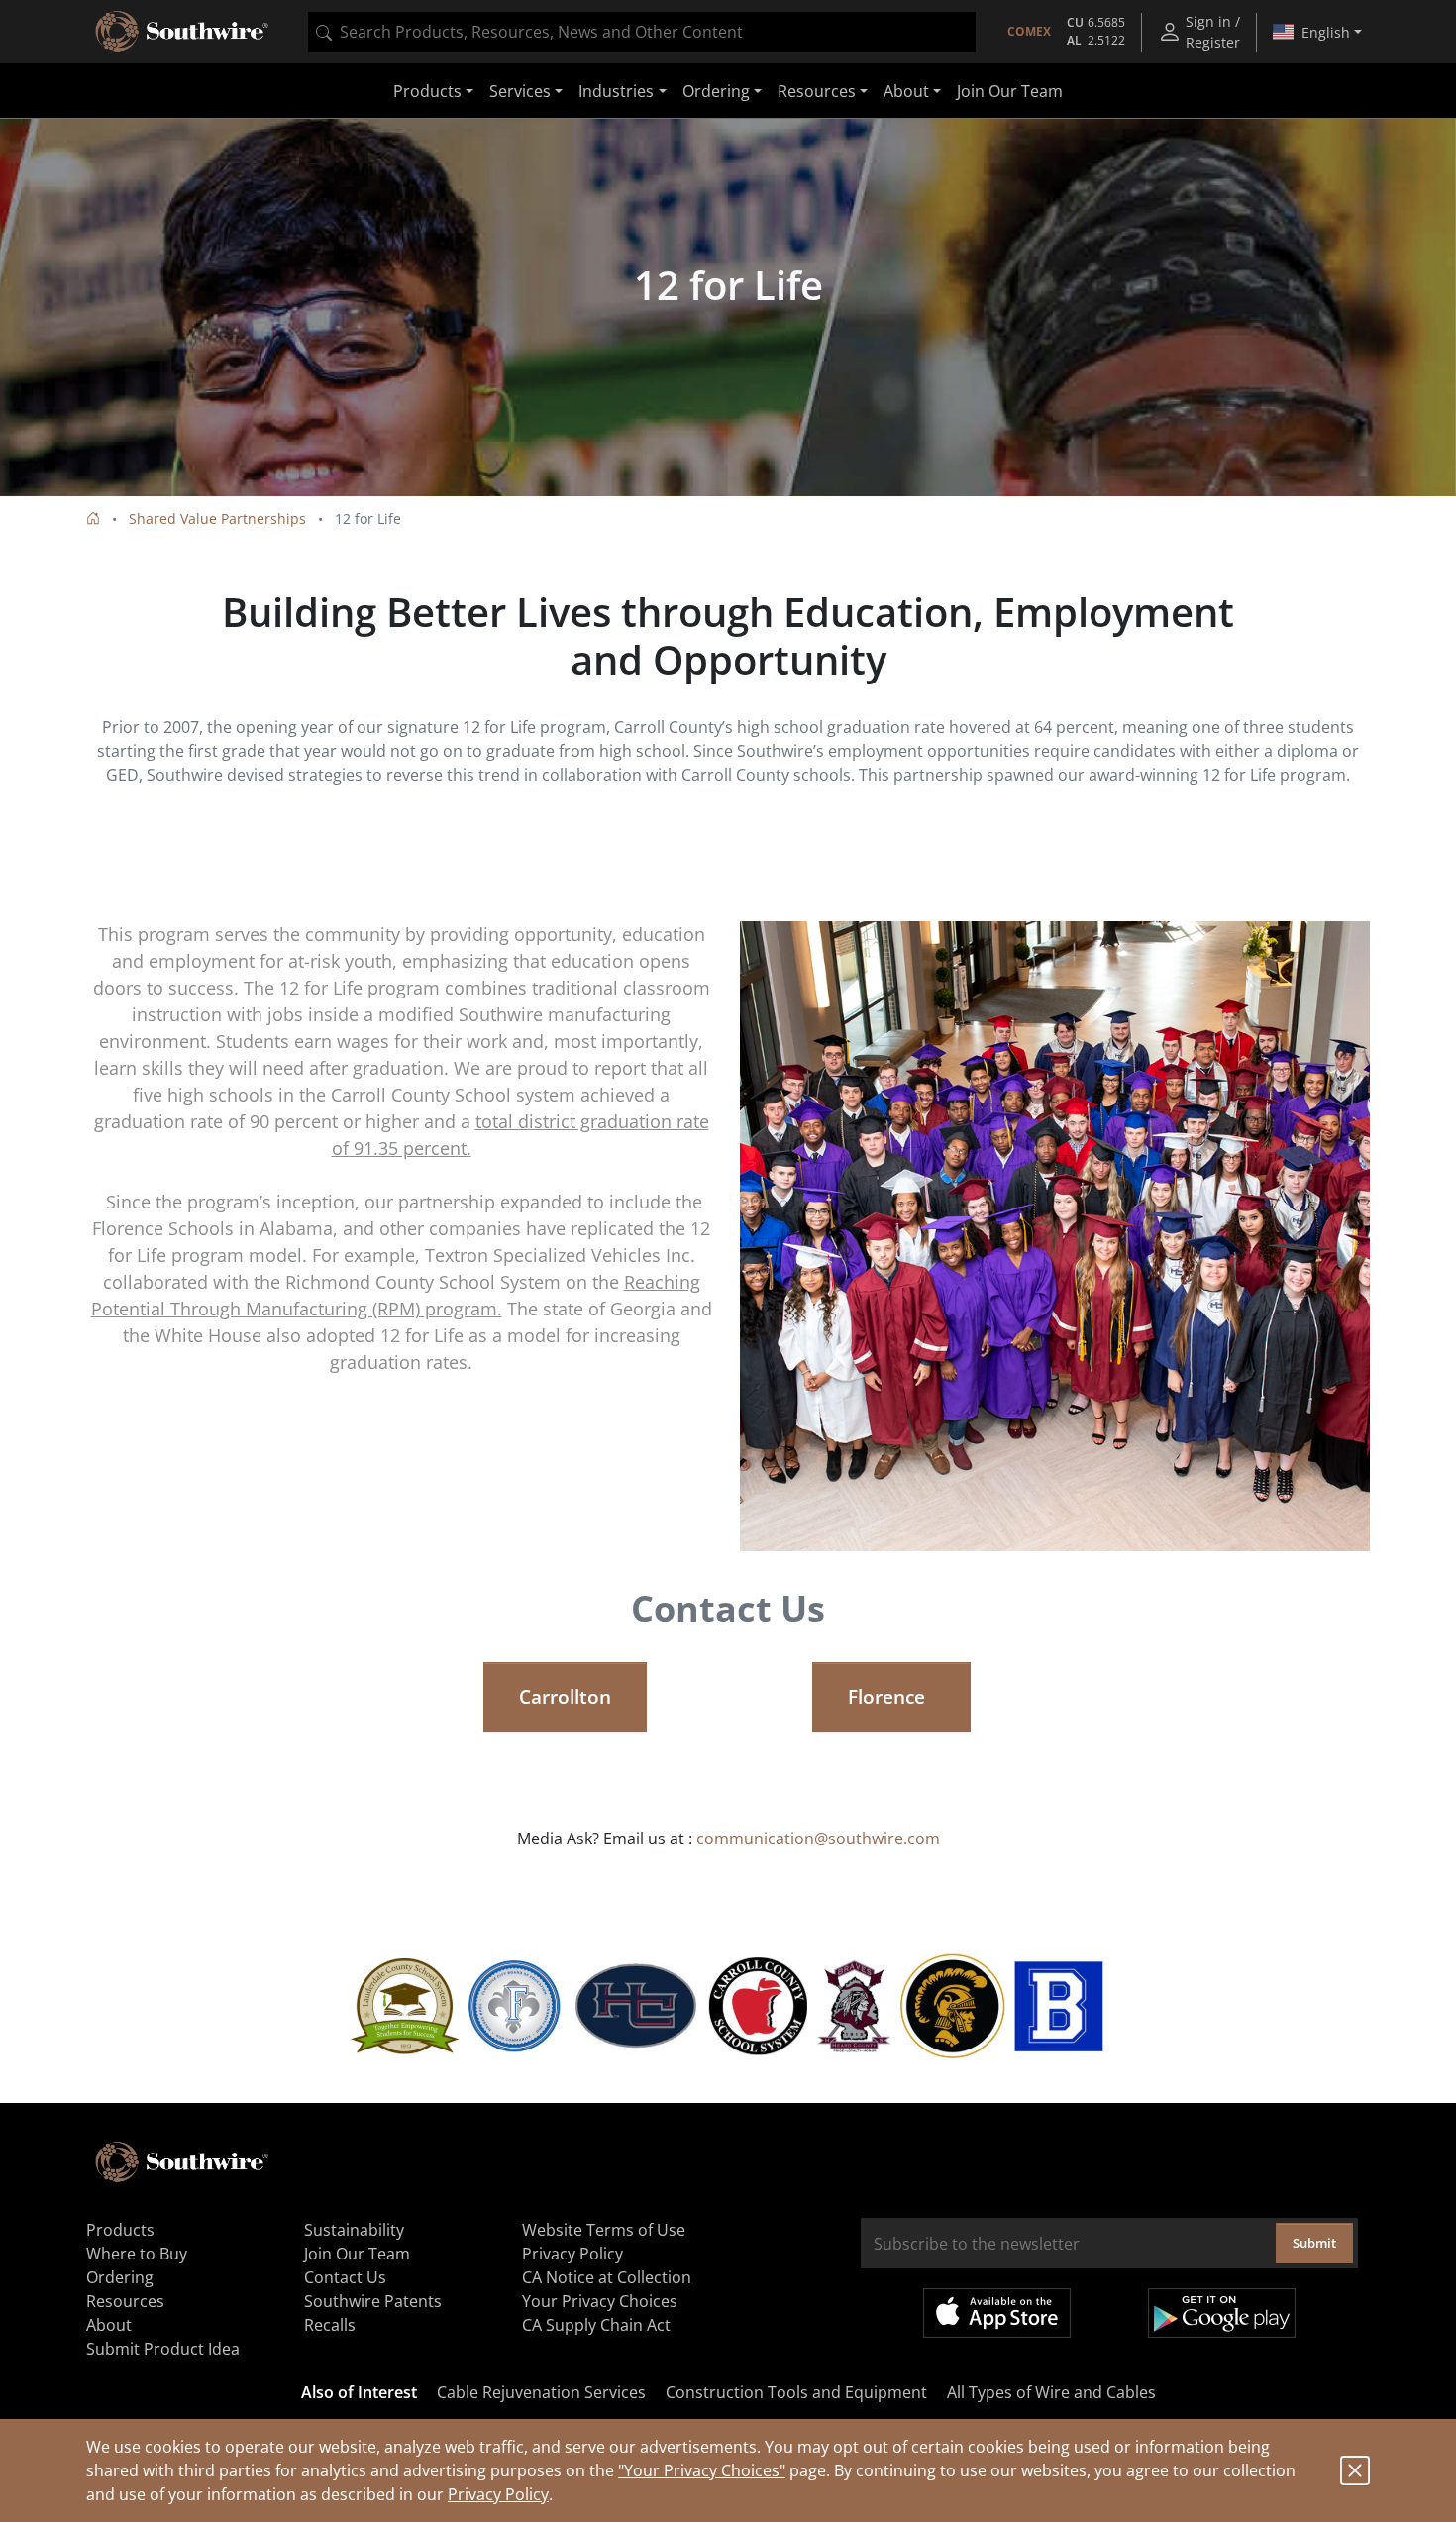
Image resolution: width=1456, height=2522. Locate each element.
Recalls (330, 2325)
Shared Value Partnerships (217, 519)
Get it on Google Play (1222, 2313)
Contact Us (345, 2277)
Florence (891, 1697)
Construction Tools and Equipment (796, 2392)
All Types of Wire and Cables (1051, 2392)
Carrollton (565, 1697)
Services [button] (520, 91)
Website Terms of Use (604, 2230)
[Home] (93, 519)
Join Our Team (1010, 91)
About (109, 2325)
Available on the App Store (997, 2313)
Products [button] (427, 91)
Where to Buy (137, 2254)
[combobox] (642, 32)
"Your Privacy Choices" (702, 2470)
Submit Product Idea (163, 2349)
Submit (1314, 2243)
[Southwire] (183, 32)
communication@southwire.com (818, 1839)
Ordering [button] (716, 91)
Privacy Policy (498, 2494)
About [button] (906, 91)
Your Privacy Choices (600, 2301)
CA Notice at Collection (607, 2277)
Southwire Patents (373, 2301)
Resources (125, 2301)
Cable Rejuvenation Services (541, 2392)
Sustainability (354, 2230)
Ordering (120, 2277)
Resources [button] (817, 91)
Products (120, 2230)
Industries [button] (616, 91)
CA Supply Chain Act (596, 2325)
